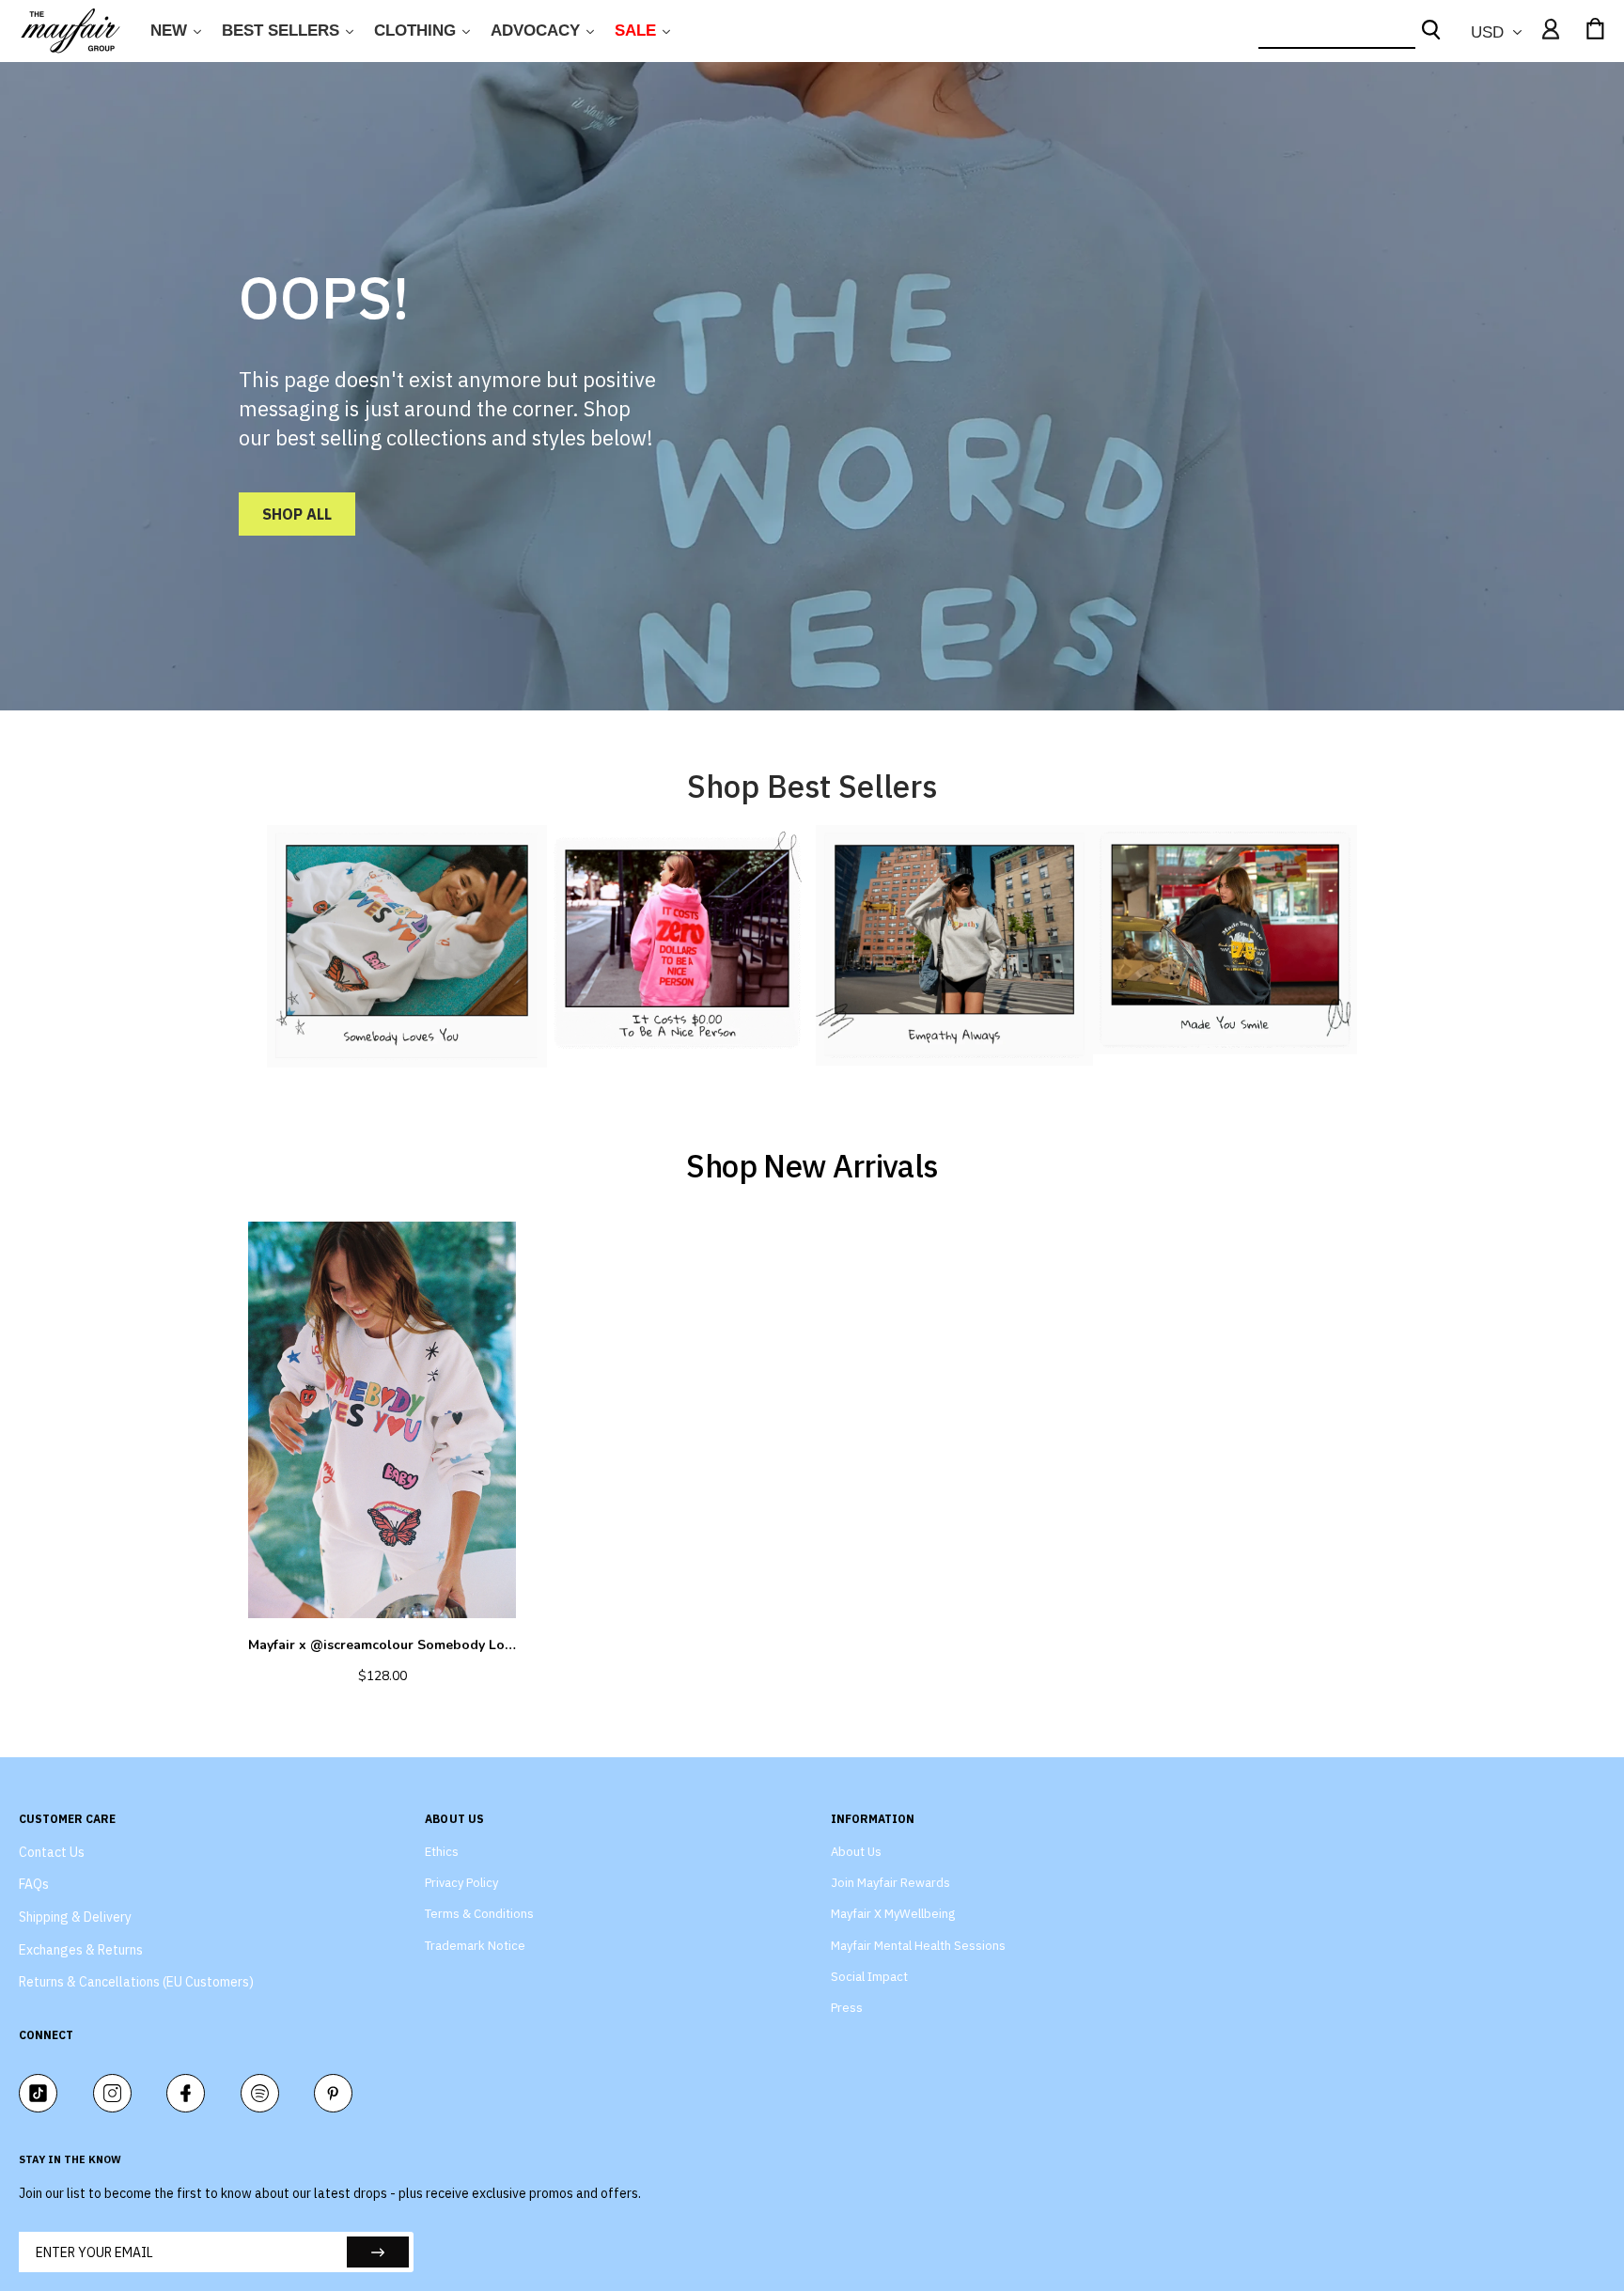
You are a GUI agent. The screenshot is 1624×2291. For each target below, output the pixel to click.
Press (847, 2008)
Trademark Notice (475, 1946)
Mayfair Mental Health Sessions (918, 1946)
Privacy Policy (461, 1883)
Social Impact (869, 1977)
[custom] (38, 2093)
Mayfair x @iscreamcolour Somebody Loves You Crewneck (382, 1645)
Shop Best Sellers (812, 786)
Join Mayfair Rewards (890, 1883)
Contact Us (52, 1852)
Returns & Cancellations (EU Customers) (136, 1982)
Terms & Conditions (479, 1914)
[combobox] (1337, 31)
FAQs (34, 1884)
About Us (856, 1852)
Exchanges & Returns (81, 1950)
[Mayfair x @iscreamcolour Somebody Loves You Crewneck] (382, 1420)
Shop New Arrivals (812, 1166)
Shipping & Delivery (75, 1917)
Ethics (442, 1852)
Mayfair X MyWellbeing (893, 1914)
